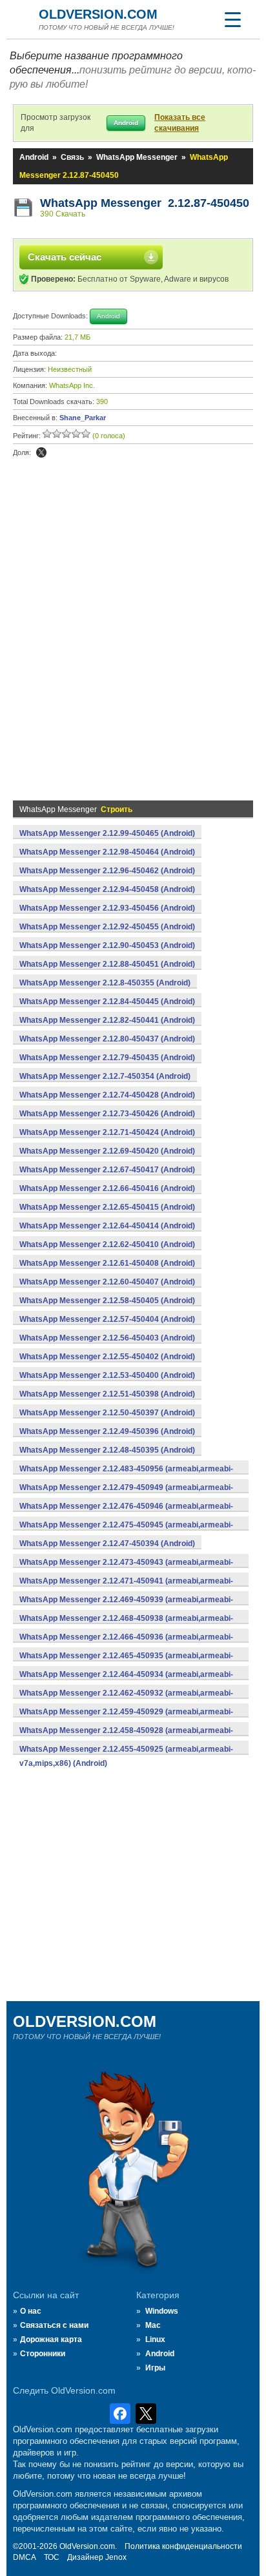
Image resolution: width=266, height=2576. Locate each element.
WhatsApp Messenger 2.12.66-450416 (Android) (107, 1188)
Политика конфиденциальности (183, 2546)
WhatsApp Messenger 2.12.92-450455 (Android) (107, 927)
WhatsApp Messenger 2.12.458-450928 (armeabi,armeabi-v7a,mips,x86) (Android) (126, 1738)
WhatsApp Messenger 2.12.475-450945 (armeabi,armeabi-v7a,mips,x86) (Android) (126, 1532)
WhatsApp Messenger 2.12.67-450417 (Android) (107, 1170)
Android (34, 157)
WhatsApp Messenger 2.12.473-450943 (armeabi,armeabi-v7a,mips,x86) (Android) (126, 1569)
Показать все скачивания (180, 123)
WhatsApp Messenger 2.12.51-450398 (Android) (107, 1394)
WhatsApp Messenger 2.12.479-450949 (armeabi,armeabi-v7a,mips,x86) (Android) (126, 1495)
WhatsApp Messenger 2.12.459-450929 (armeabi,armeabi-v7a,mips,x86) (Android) (126, 1719)
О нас (31, 2311)
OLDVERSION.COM (98, 14)
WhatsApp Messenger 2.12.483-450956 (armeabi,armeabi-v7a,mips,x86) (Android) (126, 1476)
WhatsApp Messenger (137, 157)
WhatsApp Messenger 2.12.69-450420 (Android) (107, 1151)
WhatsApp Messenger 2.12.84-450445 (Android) (107, 1002)
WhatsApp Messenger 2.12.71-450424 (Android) (107, 1132)
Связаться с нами (54, 2325)
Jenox (116, 2557)
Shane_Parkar (83, 418)
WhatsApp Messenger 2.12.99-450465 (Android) (107, 833)
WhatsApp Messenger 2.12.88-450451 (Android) (107, 964)
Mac (153, 2325)
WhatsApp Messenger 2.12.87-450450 (145, 203)
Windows (162, 2311)
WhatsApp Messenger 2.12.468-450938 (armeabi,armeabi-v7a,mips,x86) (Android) (126, 1625)
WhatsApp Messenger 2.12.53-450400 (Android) (107, 1375)
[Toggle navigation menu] (232, 19)
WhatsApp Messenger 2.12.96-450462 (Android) (107, 871)
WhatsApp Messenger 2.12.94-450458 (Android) (107, 889)
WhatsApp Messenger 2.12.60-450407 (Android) (107, 1282)
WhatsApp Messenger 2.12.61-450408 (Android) (107, 1263)
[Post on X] (41, 452)
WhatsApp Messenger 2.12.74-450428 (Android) (107, 1095)
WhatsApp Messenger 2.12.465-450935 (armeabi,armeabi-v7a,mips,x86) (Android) (126, 1663)
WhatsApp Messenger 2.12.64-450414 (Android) (107, 1226)
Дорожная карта (51, 2339)
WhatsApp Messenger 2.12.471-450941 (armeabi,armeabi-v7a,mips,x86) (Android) (126, 1588)
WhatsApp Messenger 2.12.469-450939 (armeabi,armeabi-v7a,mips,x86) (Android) (126, 1607)
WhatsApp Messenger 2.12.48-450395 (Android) (107, 1450)
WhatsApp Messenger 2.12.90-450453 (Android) (107, 945)
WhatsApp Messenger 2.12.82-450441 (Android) (107, 1020)
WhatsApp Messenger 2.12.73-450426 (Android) (107, 1114)
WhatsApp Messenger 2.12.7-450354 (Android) (105, 1076)
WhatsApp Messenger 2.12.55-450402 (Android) (107, 1357)
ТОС (52, 2557)
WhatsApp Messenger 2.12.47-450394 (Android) (107, 1544)
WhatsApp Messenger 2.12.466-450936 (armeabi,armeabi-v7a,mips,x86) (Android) (126, 1644)
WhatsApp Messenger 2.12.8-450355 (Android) (105, 983)
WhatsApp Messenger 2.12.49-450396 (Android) (107, 1431)
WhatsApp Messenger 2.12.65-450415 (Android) (107, 1207)
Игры (155, 2368)
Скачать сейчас (65, 257)
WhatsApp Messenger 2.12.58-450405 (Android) (107, 1301)
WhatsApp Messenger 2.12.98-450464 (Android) (107, 852)
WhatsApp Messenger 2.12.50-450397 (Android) (107, 1413)
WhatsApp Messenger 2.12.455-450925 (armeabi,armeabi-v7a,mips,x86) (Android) (126, 1756)
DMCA (25, 2557)
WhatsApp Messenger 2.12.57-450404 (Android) (107, 1319)
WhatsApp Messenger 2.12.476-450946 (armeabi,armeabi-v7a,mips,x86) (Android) (126, 1513)
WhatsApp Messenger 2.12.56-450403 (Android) (107, 1338)
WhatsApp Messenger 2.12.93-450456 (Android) (107, 908)
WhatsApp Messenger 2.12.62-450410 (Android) (107, 1244)
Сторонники (43, 2354)
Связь (72, 157)
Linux (155, 2339)
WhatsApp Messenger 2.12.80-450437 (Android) (107, 1039)
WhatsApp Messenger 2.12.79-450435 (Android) (107, 1058)
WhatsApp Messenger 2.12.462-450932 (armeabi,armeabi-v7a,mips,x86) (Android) (126, 1700)
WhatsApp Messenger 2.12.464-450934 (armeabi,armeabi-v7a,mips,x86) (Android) (126, 1681)
